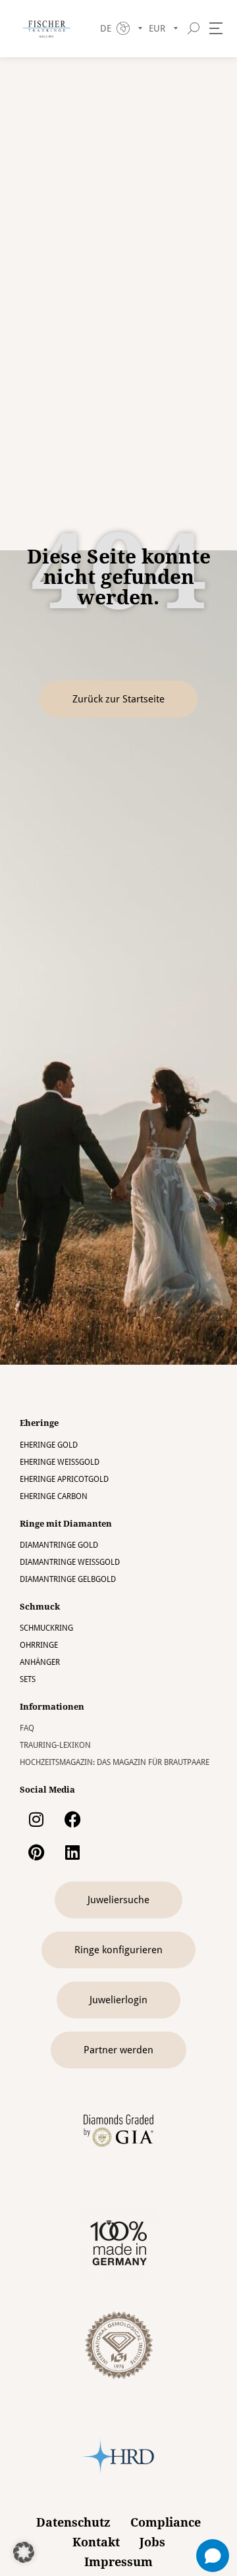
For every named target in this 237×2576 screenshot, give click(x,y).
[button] (24, 2552)
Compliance (166, 2522)
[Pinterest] (36, 1852)
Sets (28, 1679)
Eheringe (39, 1423)
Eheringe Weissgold (60, 1462)
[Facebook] (72, 1819)
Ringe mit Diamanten (66, 1524)
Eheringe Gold (49, 1445)
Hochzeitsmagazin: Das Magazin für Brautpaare (115, 1762)
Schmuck (40, 1607)
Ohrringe (39, 1645)
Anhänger (40, 1662)
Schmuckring (46, 1628)
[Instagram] (36, 1819)
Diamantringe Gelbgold (68, 1579)
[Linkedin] (72, 1852)
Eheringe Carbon (54, 1496)
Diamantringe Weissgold (70, 1562)
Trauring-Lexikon (55, 1745)
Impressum (118, 2562)
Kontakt (96, 2542)
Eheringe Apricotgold (64, 1479)
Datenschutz (73, 2522)
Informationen (52, 1707)
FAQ (27, 1728)
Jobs (152, 2542)
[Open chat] (213, 2556)
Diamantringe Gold (59, 1545)
